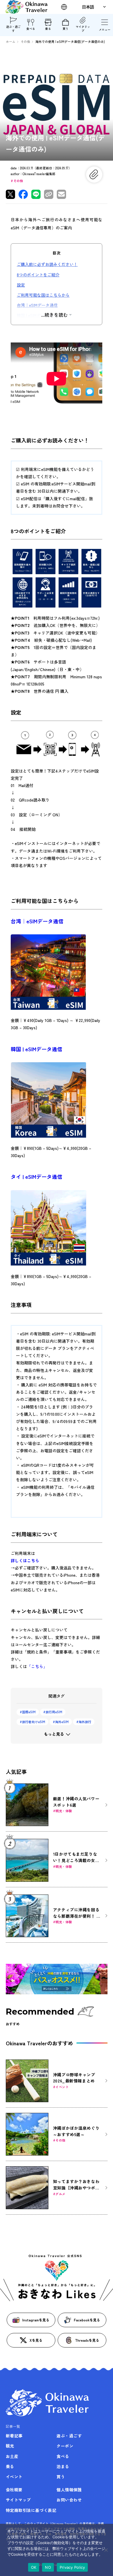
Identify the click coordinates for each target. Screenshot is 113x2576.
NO (48, 2567)
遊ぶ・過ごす (13, 29)
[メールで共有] (61, 194)
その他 (18, 181)
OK (34, 2567)
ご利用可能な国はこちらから (43, 295)
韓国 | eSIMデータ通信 (37, 315)
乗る (48, 29)
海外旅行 (85, 1722)
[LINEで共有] (36, 194)
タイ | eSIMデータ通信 (37, 1176)
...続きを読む (54, 315)
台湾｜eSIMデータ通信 (37, 305)
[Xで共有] (10, 194)
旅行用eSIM (54, 1712)
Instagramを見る (36, 2320)
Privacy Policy (72, 2567)
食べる (31, 29)
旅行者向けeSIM (34, 1722)
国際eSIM (29, 1712)
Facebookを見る (87, 2320)
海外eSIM (62, 1722)
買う (65, 29)
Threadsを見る (87, 2340)
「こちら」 (37, 1666)
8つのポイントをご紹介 (38, 275)
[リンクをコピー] (49, 194)
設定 (21, 285)
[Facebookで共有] (23, 194)
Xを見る (36, 2340)
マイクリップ (83, 29)
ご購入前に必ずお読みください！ (47, 264)
